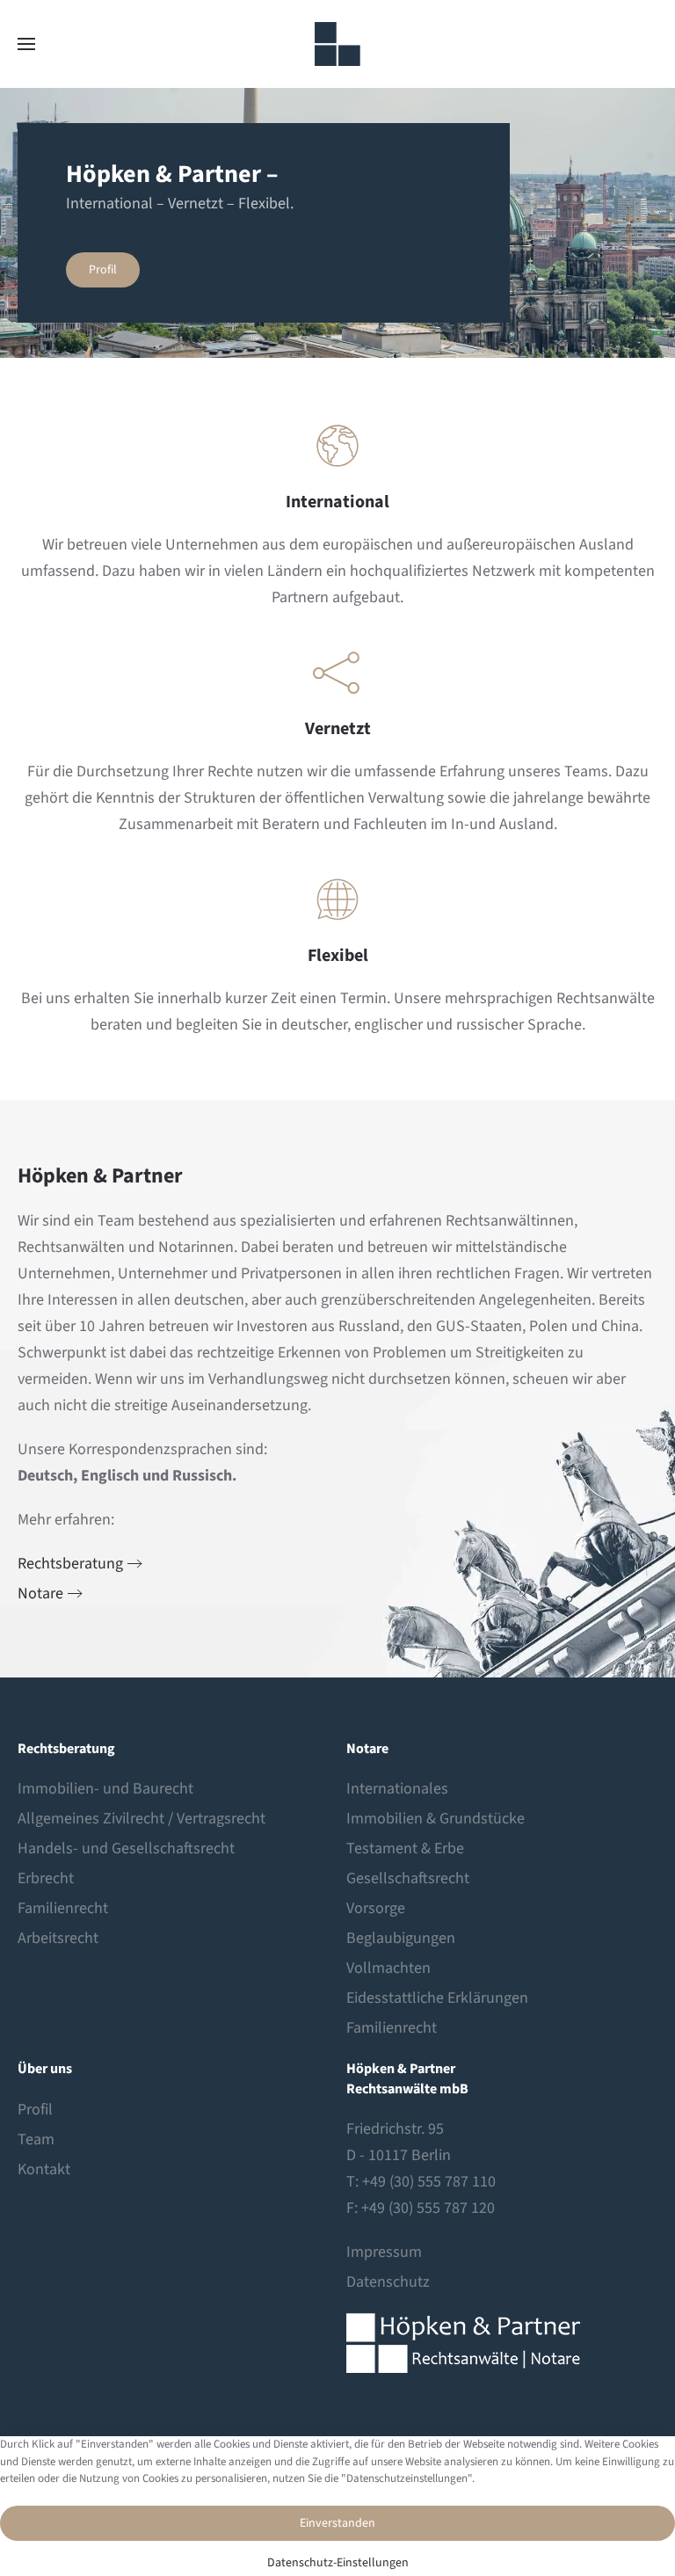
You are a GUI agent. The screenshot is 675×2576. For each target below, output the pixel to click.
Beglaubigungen (401, 1938)
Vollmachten (388, 1968)
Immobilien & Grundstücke (435, 1819)
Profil (103, 270)
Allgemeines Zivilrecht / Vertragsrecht (142, 1819)
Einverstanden (337, 2523)
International (337, 502)
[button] (26, 44)
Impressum (384, 2252)
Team (36, 2139)
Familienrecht (63, 1908)
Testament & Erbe (405, 1848)
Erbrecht (46, 1878)
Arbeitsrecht (58, 1938)
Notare (40, 1594)
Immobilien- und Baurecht (105, 1789)
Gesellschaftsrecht (408, 1878)
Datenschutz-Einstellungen (338, 2563)
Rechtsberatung (70, 1564)
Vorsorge (376, 1908)
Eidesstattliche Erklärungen (437, 1998)
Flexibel (338, 956)
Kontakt (44, 2169)
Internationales (397, 1789)
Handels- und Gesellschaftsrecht (126, 1848)
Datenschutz (388, 2282)
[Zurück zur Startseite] (337, 44)
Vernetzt (338, 729)
